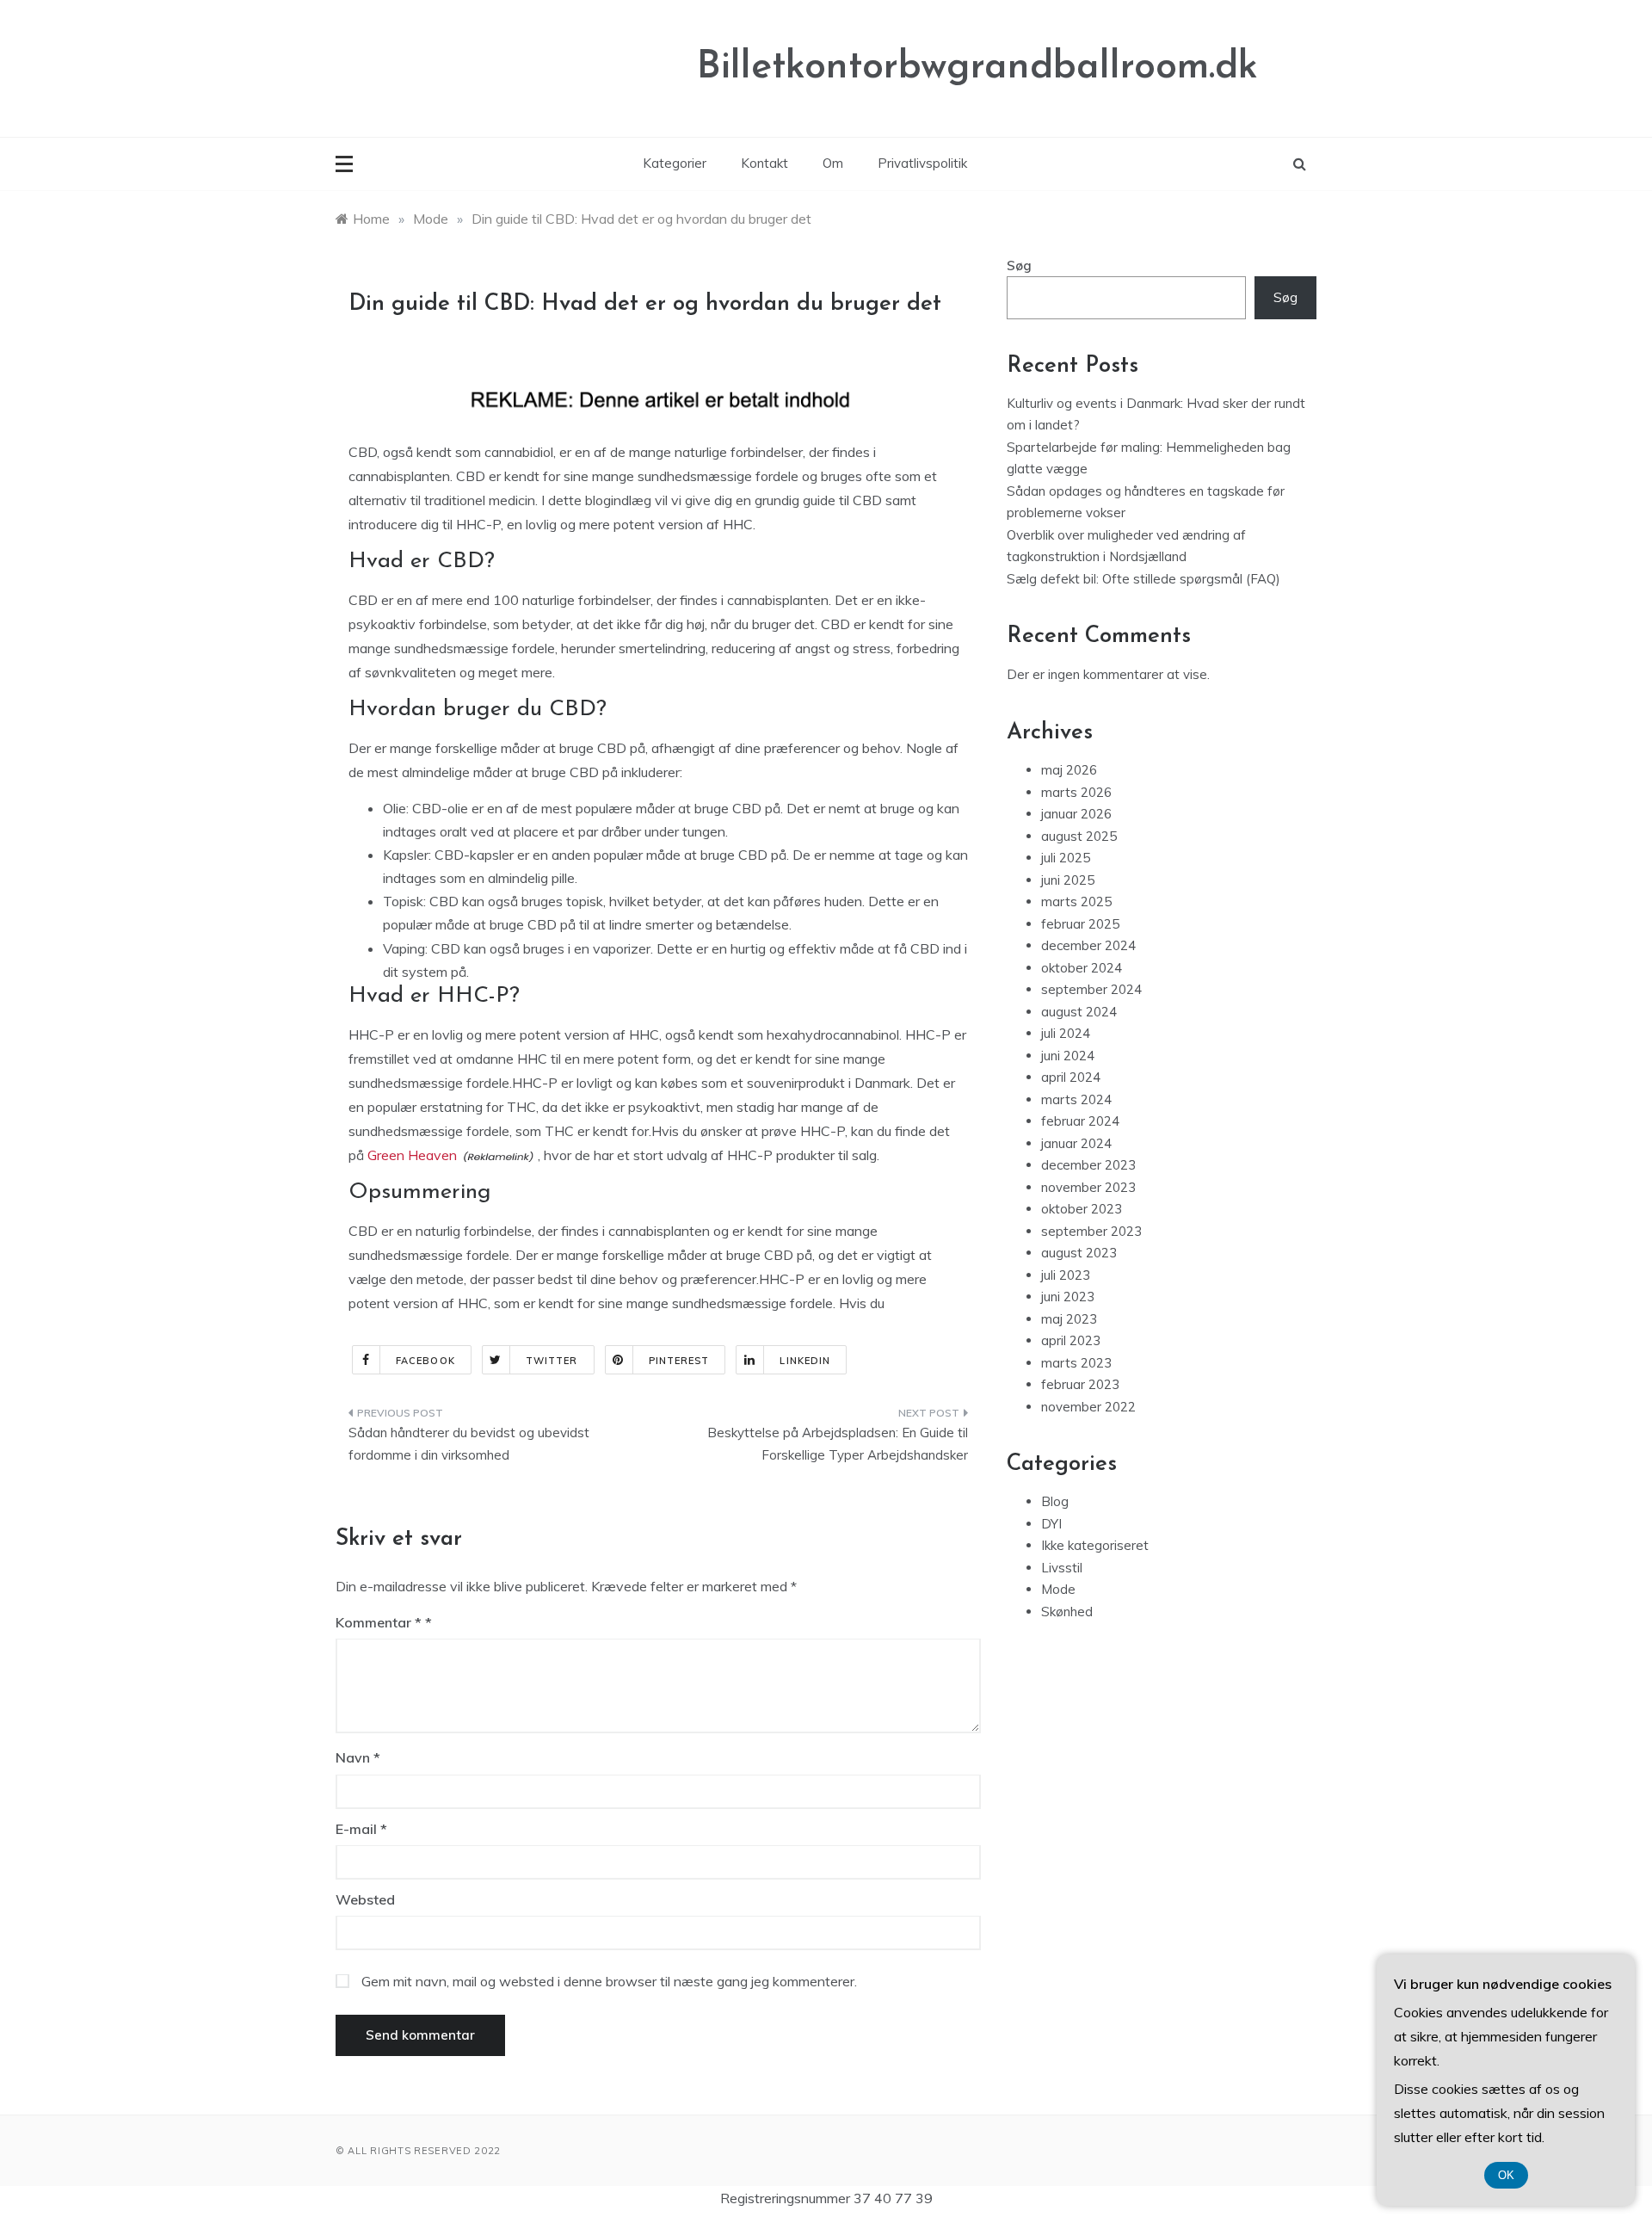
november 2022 (1088, 1407)
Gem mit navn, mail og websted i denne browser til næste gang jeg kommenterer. (609, 1981)
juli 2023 (1066, 1275)
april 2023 (1071, 1340)
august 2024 (1079, 1012)
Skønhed (1067, 1612)
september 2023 (1091, 1231)
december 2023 (1088, 1165)
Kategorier (675, 163)
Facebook (425, 1361)
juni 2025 (1068, 880)
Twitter (552, 1361)
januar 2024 (1076, 1143)
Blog (1055, 1501)
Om (833, 163)
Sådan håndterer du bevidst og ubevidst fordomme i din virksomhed (469, 1444)
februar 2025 (1080, 924)
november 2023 (1088, 1187)
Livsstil (1062, 1568)
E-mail (361, 1829)
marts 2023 (1076, 1363)
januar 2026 (1076, 814)
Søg (1019, 266)
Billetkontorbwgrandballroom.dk (977, 68)
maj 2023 (1069, 1319)
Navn (358, 1757)
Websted (365, 1899)
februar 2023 (1080, 1384)
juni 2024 (1068, 1056)
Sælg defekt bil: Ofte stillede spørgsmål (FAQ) (1143, 579)
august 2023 (1079, 1253)
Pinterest (679, 1361)
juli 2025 (1066, 858)
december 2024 (1088, 945)
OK (1506, 2175)
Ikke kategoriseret (1095, 1545)
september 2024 (1091, 989)
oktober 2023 (1082, 1209)
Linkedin (805, 1361)
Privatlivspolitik (922, 163)
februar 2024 (1080, 1121)
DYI (1051, 1524)
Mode (1058, 1589)
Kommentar (379, 1622)
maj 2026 (1069, 770)
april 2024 (1071, 1077)
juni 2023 (1068, 1297)
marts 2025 (1076, 902)
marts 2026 (1076, 792)
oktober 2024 (1082, 968)
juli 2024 (1066, 1033)
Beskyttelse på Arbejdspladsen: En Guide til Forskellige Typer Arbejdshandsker (838, 1444)
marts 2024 (1076, 1099)
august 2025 (1079, 836)
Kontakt (764, 163)
